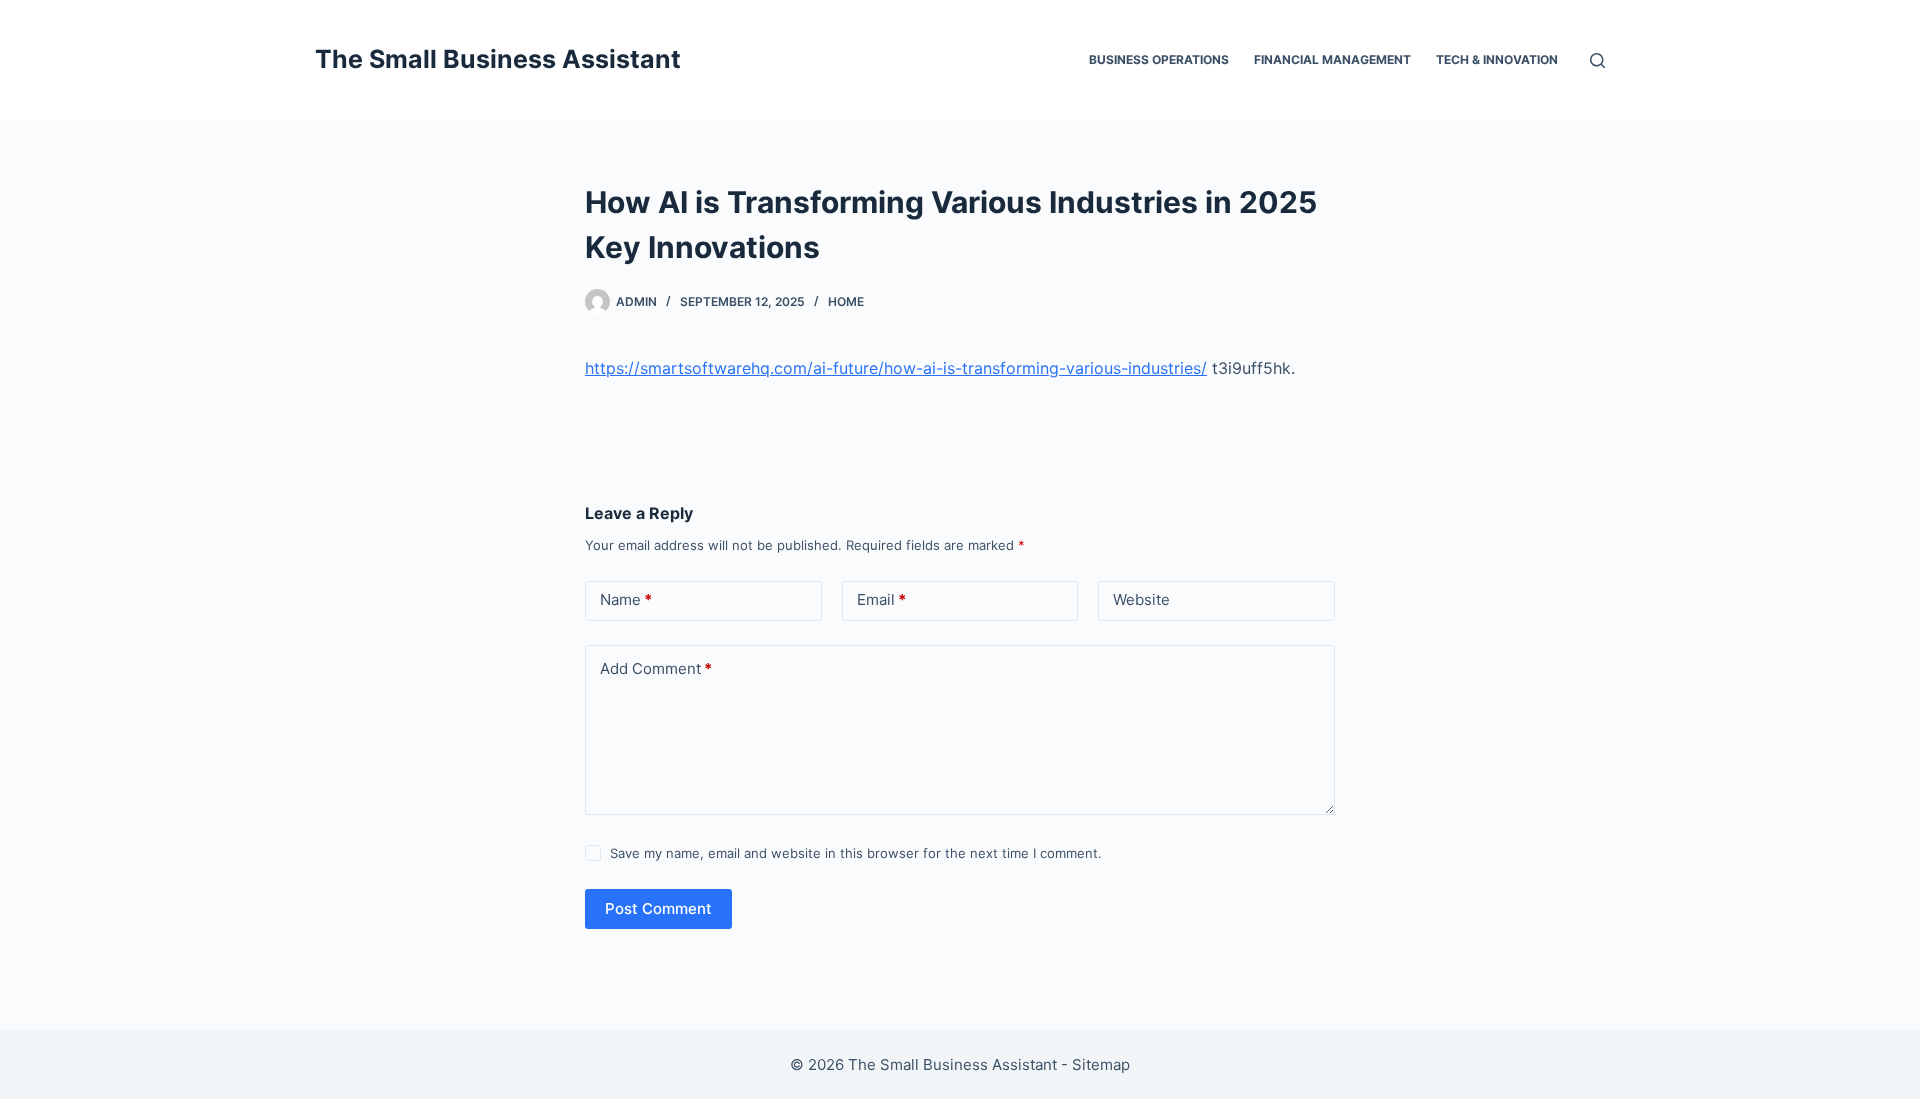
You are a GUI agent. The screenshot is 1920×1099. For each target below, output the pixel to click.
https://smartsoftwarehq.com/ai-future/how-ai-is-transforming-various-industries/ (896, 368)
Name (626, 599)
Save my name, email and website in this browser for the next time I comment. (856, 853)
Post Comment (658, 908)
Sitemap (1101, 1064)
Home (846, 301)
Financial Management (1332, 59)
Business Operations (1159, 59)
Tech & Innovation (1497, 59)
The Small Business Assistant (498, 59)
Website (1141, 599)
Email (881, 599)
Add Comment (656, 668)
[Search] (1597, 60)
